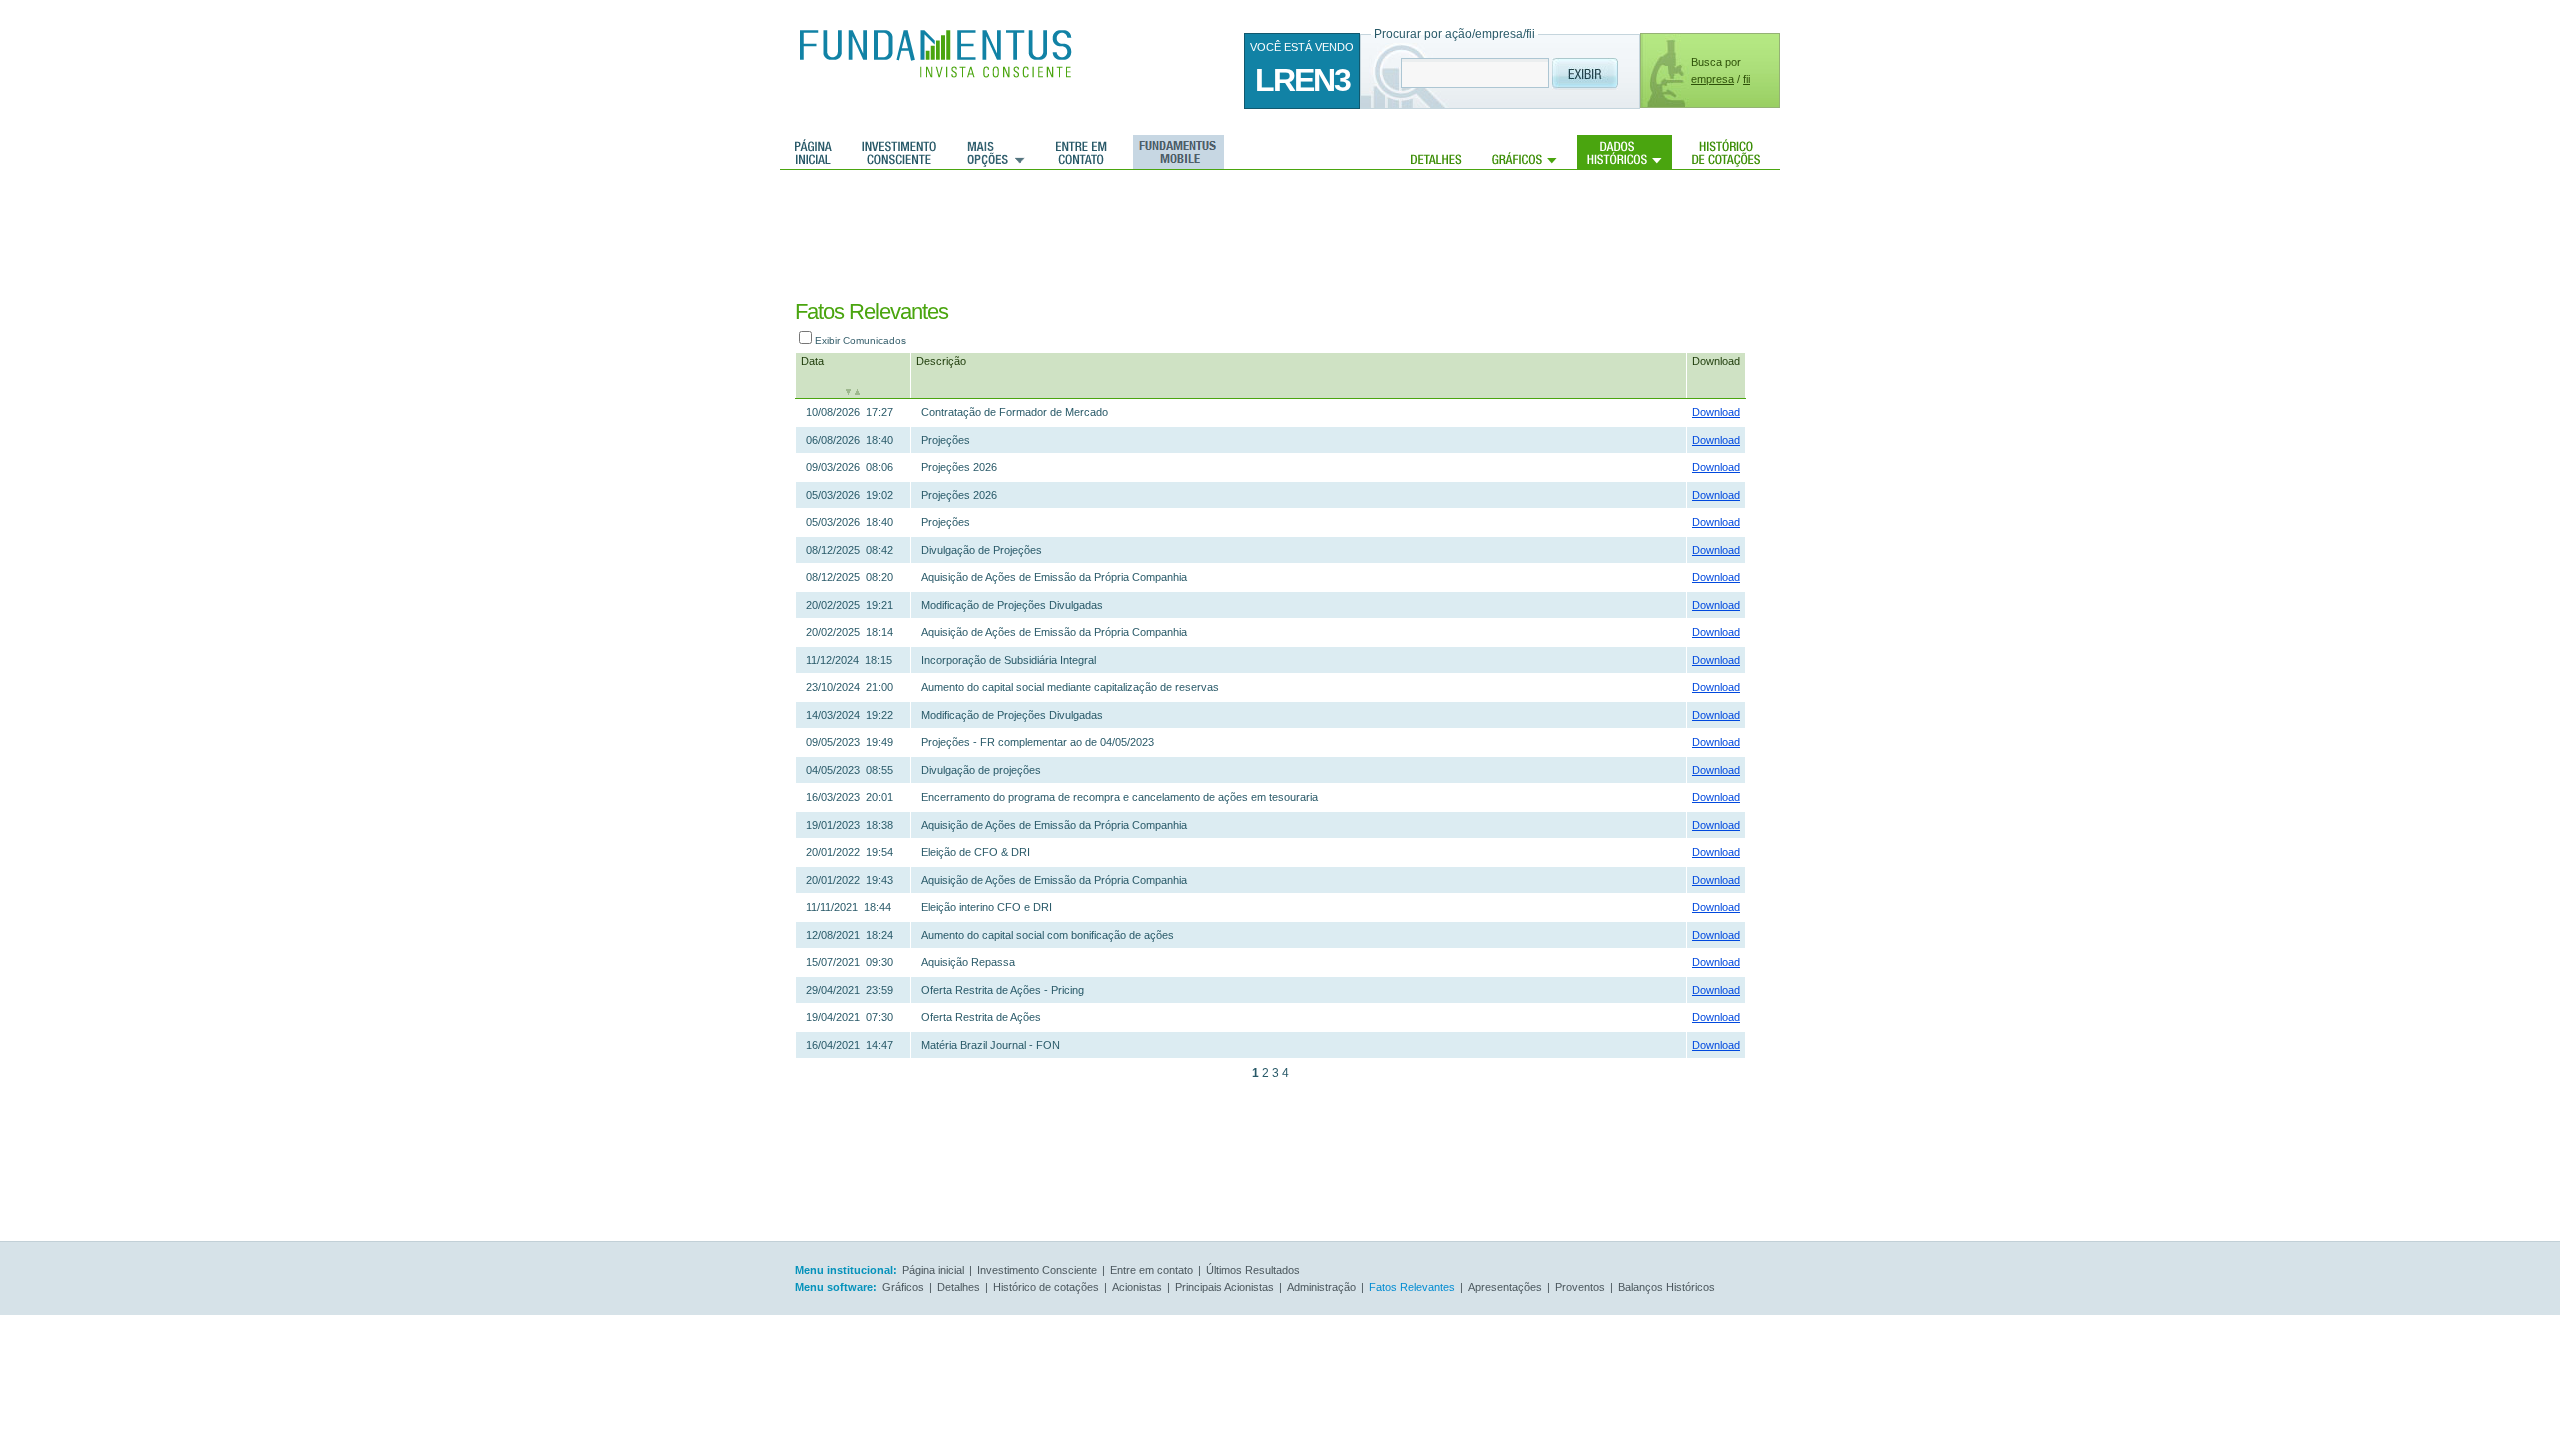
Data (812, 361)
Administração (1321, 1287)
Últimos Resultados (1253, 1270)
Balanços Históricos (1666, 1287)
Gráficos (1524, 152)
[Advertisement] (1258, 235)
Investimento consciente (899, 152)
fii (1746, 79)
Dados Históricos (1624, 152)
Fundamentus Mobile (1175, 152)
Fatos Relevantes (1412, 1287)
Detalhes (1436, 152)
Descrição (941, 361)
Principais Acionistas (1224, 1287)
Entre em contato (1081, 152)
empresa (1712, 79)
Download (1716, 361)
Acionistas (1137, 1287)
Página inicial (813, 152)
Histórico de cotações (1726, 152)
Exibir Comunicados (860, 340)
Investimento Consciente (1037, 1270)
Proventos (1580, 1287)
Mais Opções (996, 152)
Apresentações (1505, 1287)
